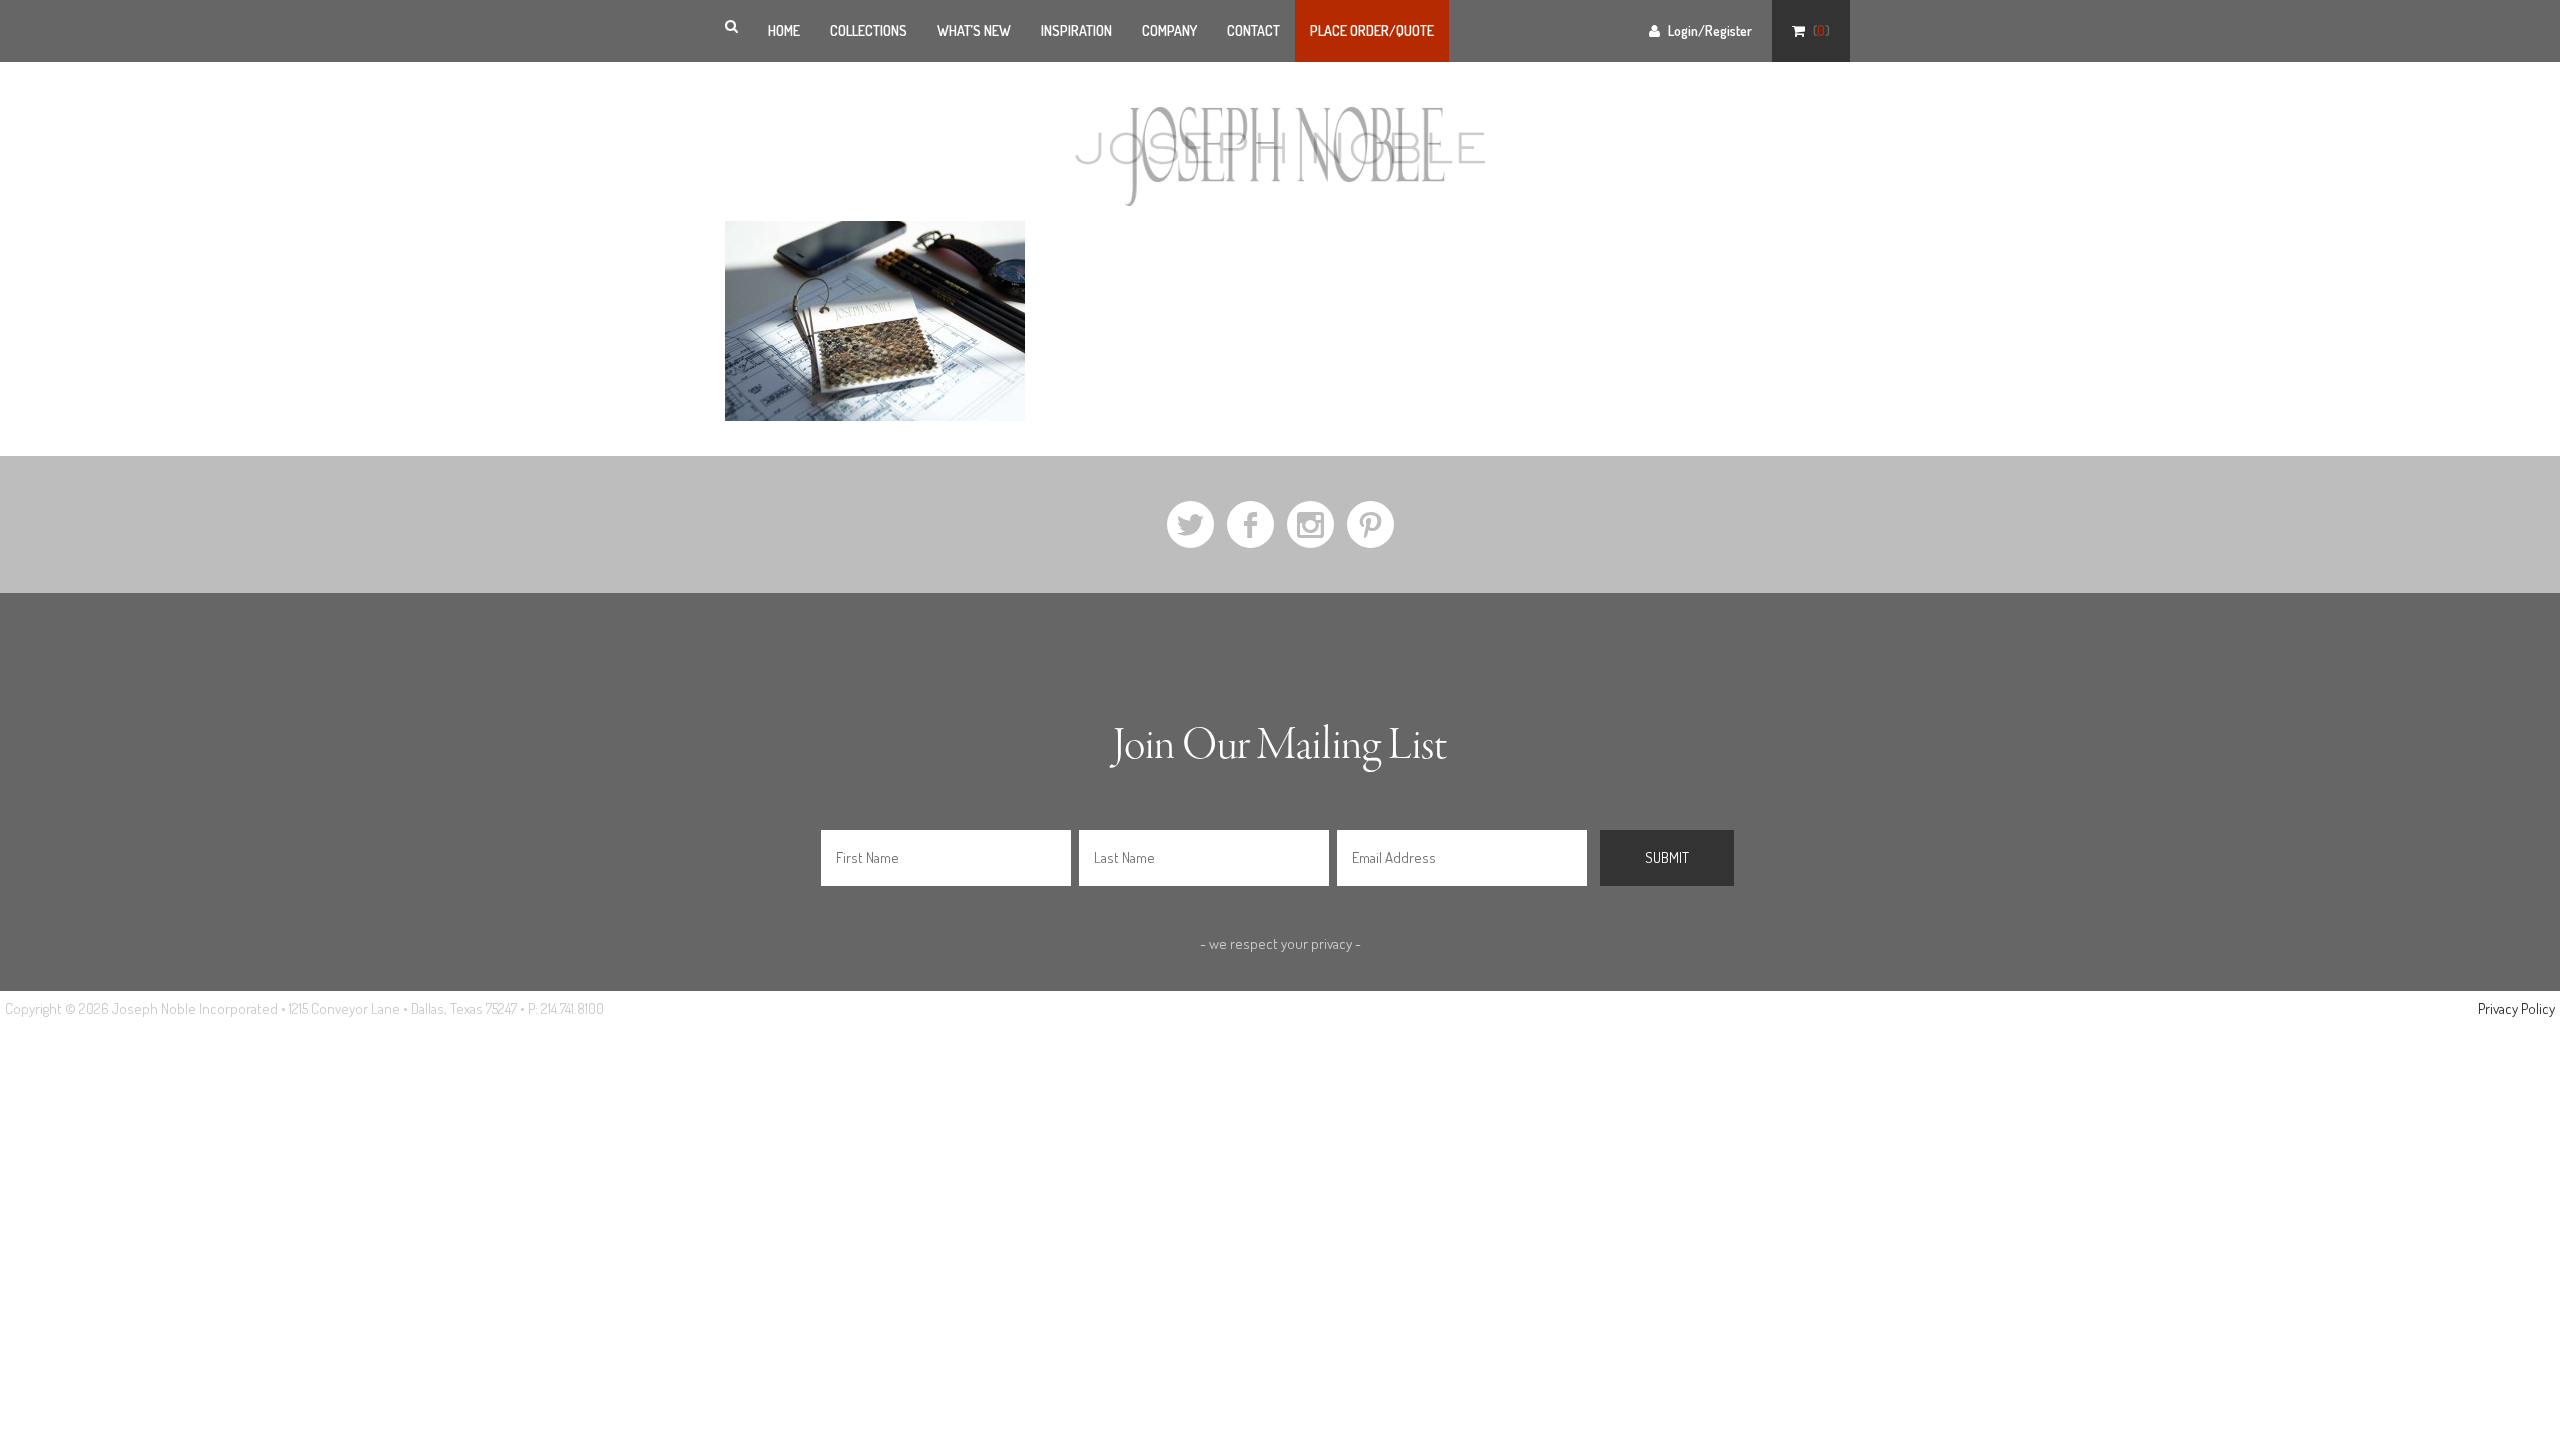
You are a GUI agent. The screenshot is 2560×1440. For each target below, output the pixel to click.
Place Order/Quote (1372, 30)
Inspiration (1076, 30)
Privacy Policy (2516, 1008)
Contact (1253, 30)
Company (1169, 30)
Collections (868, 30)
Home (784, 30)
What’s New (974, 30)
